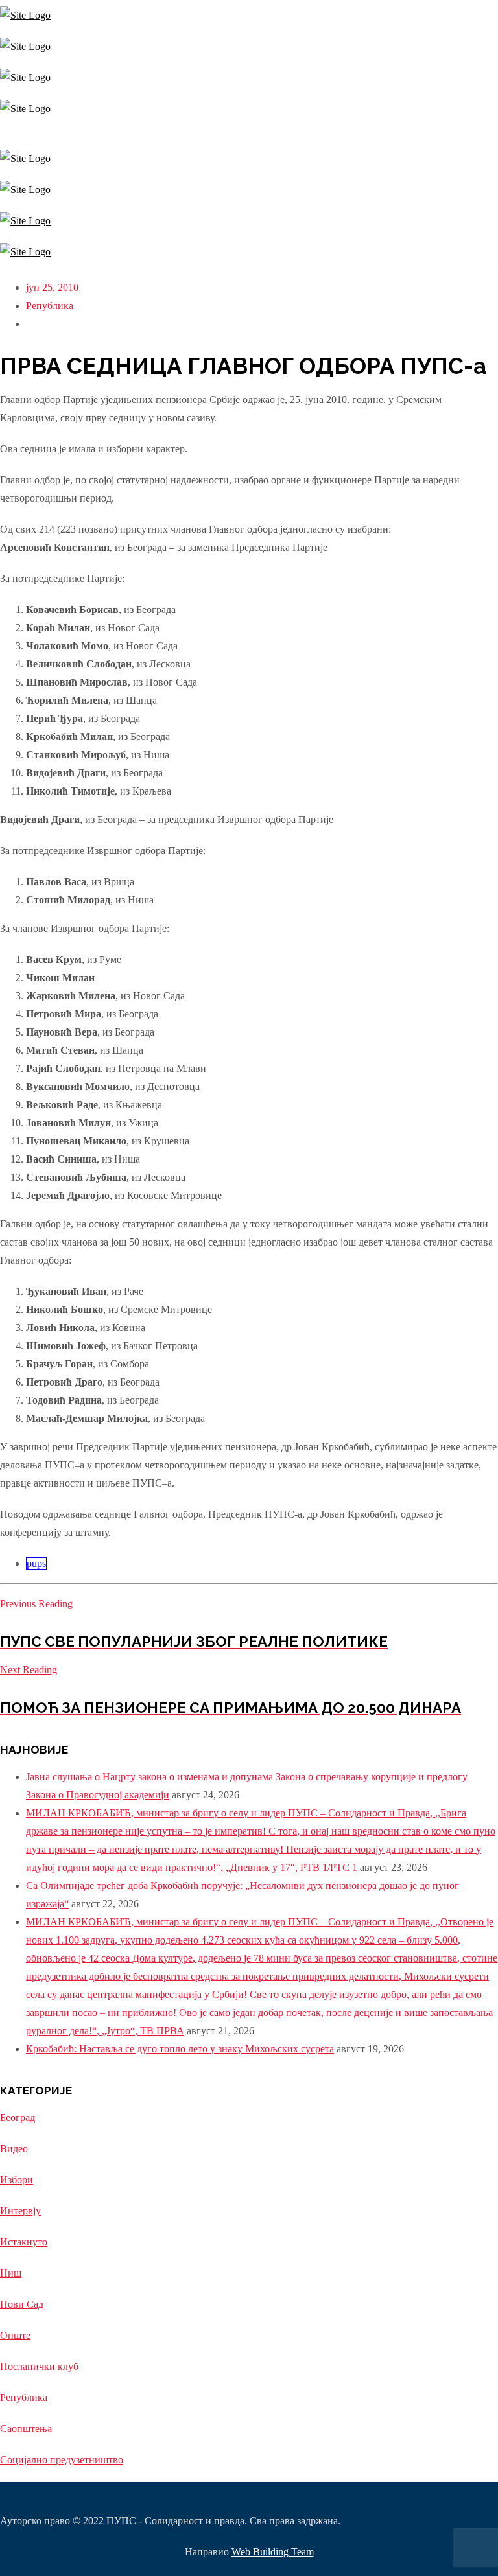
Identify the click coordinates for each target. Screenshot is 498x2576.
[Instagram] (2, 133)
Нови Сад (22, 2304)
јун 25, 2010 (52, 287)
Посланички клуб (39, 2366)
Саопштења (26, 2429)
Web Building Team (273, 2552)
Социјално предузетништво (62, 2460)
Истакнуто (24, 2242)
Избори (17, 2180)
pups (36, 1563)
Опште (15, 2335)
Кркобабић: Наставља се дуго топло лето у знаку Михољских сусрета (180, 2049)
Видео (14, 2149)
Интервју (20, 2211)
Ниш (11, 2273)
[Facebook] (5, 133)
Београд (18, 2118)
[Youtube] (8, 133)
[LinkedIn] (11, 133)
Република (50, 306)
